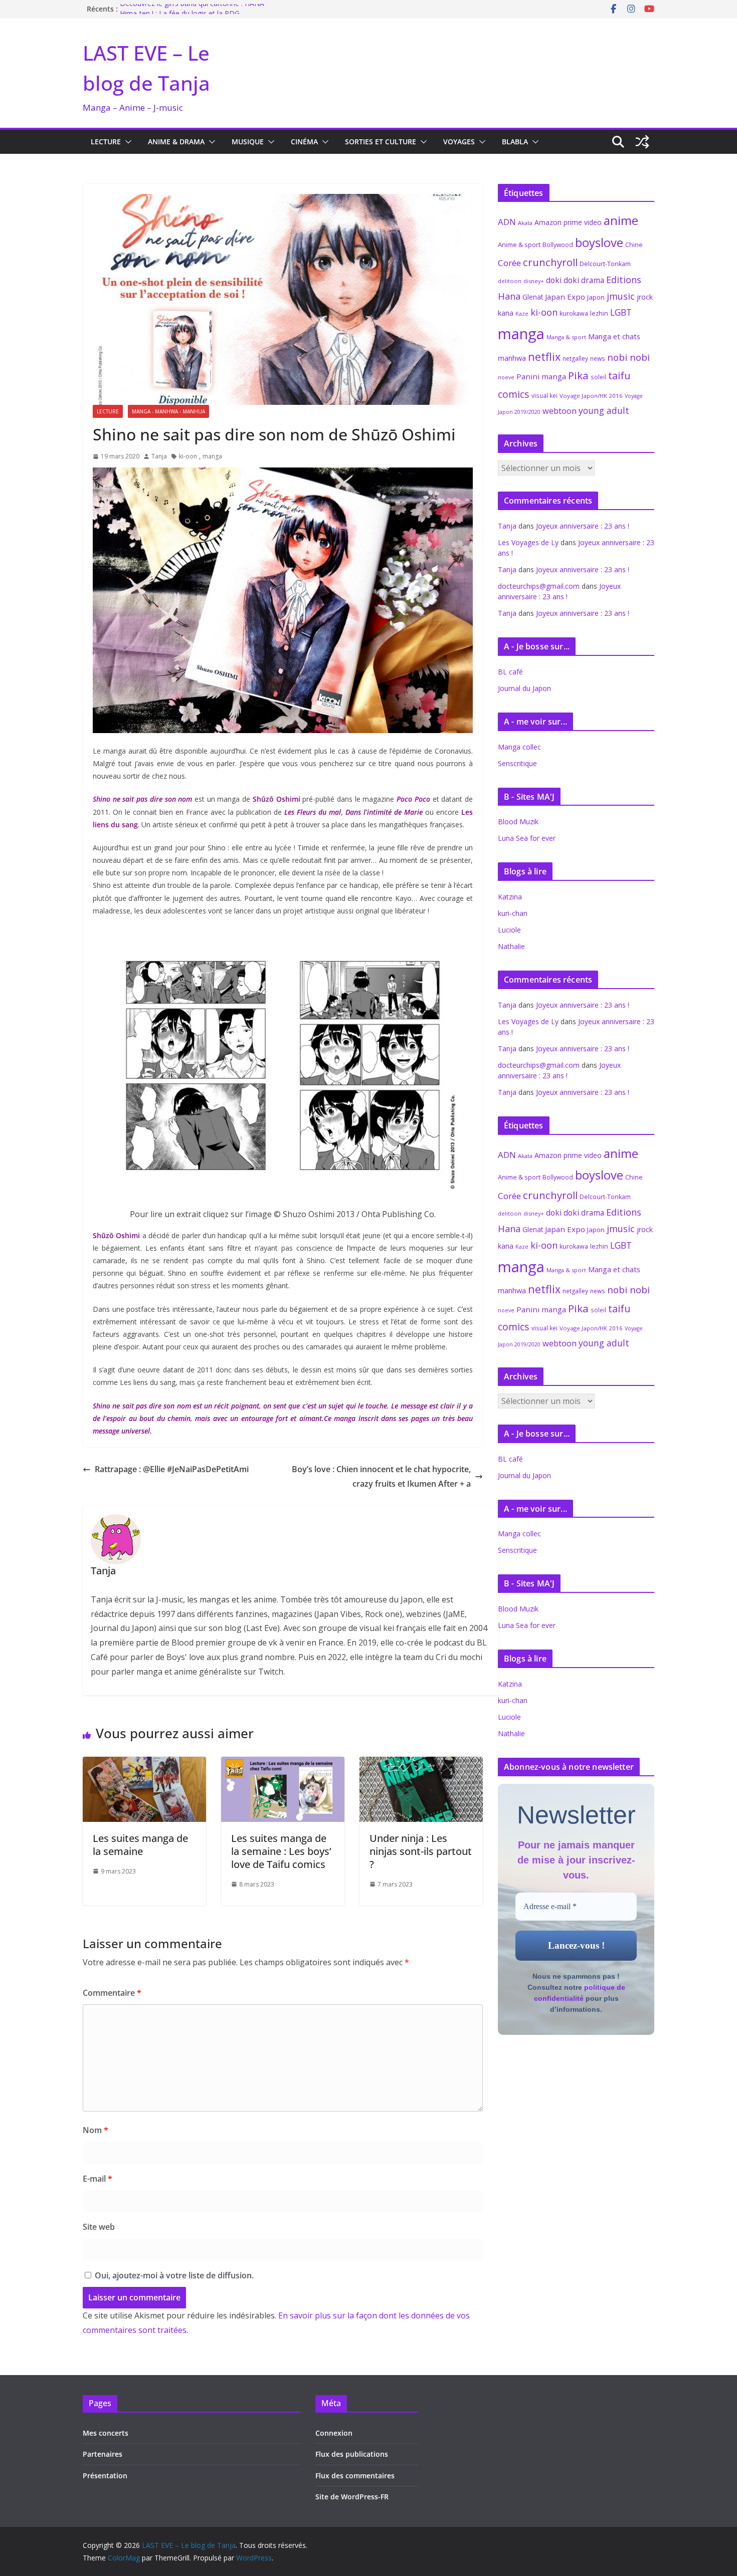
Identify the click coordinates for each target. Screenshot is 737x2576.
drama (593, 280)
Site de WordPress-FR (352, 2497)
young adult (604, 410)
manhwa (512, 358)
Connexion (334, 2433)
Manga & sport (566, 337)
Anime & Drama (176, 142)
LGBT (621, 312)
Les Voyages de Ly (528, 542)
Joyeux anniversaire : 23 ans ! (583, 526)
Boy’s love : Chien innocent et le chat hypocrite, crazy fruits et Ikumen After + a (381, 1476)
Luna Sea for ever (527, 838)
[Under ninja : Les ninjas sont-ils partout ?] (421, 1764)
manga (212, 456)
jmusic (621, 296)
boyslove (599, 242)
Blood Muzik (518, 822)
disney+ (534, 281)
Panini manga (541, 376)
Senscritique (517, 763)
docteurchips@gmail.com (539, 586)
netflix (544, 357)
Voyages (459, 142)
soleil (598, 377)
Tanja (159, 456)
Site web (99, 2227)
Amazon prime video (568, 222)
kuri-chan (513, 913)
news (598, 358)
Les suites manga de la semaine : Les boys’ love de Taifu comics (281, 1851)
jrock (645, 297)
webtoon (560, 411)
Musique (248, 142)
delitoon (510, 281)
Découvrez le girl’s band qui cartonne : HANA (192, 9)
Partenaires (103, 2454)
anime (621, 220)
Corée (509, 263)
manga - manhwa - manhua (168, 411)
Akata (525, 223)
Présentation (105, 2476)
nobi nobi (628, 357)
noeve (506, 377)
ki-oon (188, 456)
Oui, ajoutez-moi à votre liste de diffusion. (173, 2275)
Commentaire (112, 1993)
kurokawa (574, 313)
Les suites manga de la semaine (140, 1845)
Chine (634, 245)
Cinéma (304, 142)
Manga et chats (614, 336)
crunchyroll (550, 262)
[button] (126, 142)
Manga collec (519, 747)
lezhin (599, 313)
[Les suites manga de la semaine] (144, 1764)
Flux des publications (352, 2454)
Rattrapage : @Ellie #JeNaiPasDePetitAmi (172, 1469)
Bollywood (558, 245)
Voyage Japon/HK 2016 (591, 396)
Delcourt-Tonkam (605, 264)
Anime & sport (519, 245)
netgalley (575, 359)
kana (506, 313)
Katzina (510, 897)
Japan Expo (565, 297)
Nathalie (511, 946)
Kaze (522, 314)
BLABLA (515, 142)
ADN (507, 222)
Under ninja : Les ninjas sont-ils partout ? (421, 1851)
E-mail (98, 2179)
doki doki (563, 280)
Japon (596, 297)
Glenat (533, 297)
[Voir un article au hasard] (642, 142)
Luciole (509, 930)
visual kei (544, 395)
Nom (96, 2130)
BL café (510, 672)
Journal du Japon (524, 688)
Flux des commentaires (355, 2476)
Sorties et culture (381, 142)
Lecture (106, 142)
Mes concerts (106, 2433)
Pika (578, 375)
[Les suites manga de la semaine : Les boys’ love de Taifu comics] (283, 1764)
